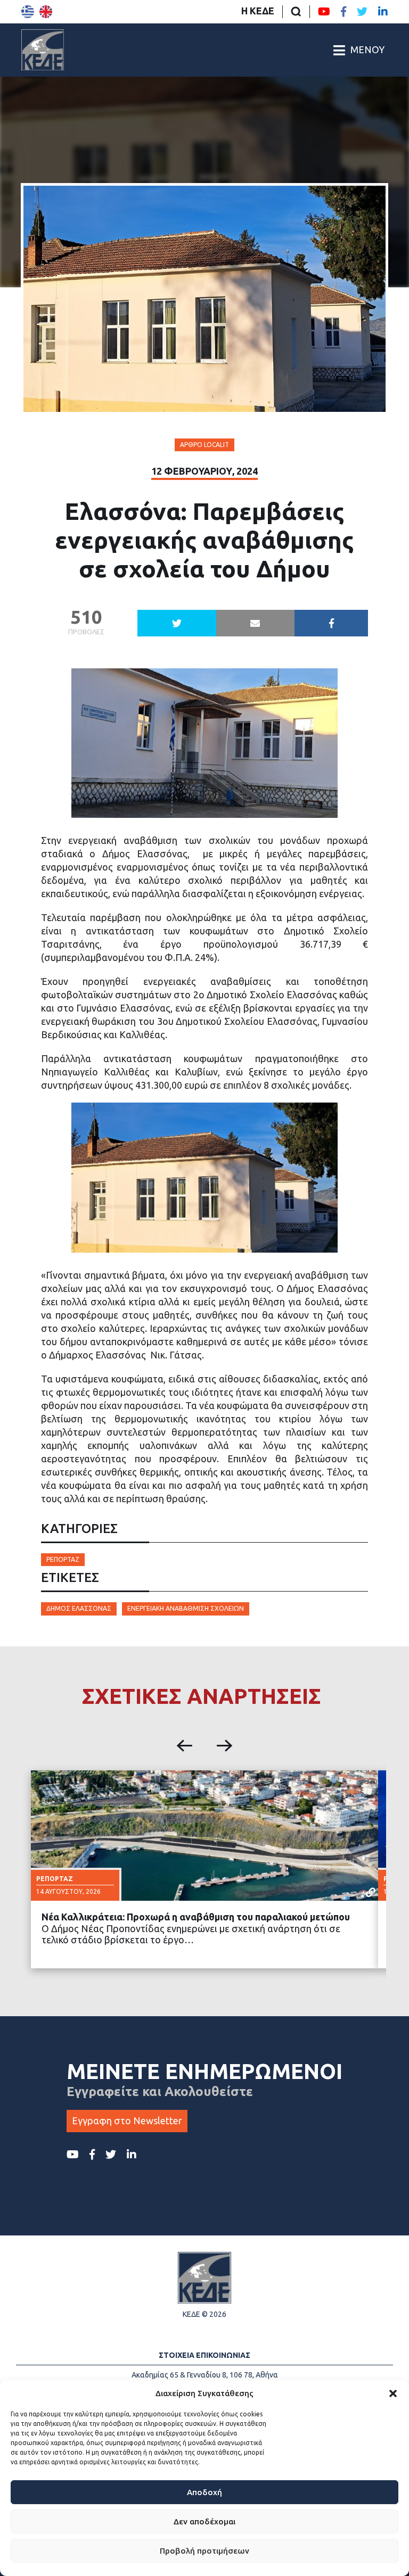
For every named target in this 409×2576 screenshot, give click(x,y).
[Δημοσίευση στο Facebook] (331, 623)
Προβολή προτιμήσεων (204, 2551)
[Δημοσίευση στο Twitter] (177, 623)
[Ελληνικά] (28, 12)
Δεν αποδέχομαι (204, 2521)
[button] (393, 2393)
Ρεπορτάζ (63, 1559)
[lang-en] (46, 12)
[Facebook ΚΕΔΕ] (343, 12)
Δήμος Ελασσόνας (79, 1608)
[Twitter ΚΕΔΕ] (362, 12)
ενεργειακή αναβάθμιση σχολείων (186, 1608)
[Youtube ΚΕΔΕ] (324, 12)
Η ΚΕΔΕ (258, 11)
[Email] (255, 623)
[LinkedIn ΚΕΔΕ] (383, 12)
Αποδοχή (204, 2492)
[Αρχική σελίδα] (43, 50)
